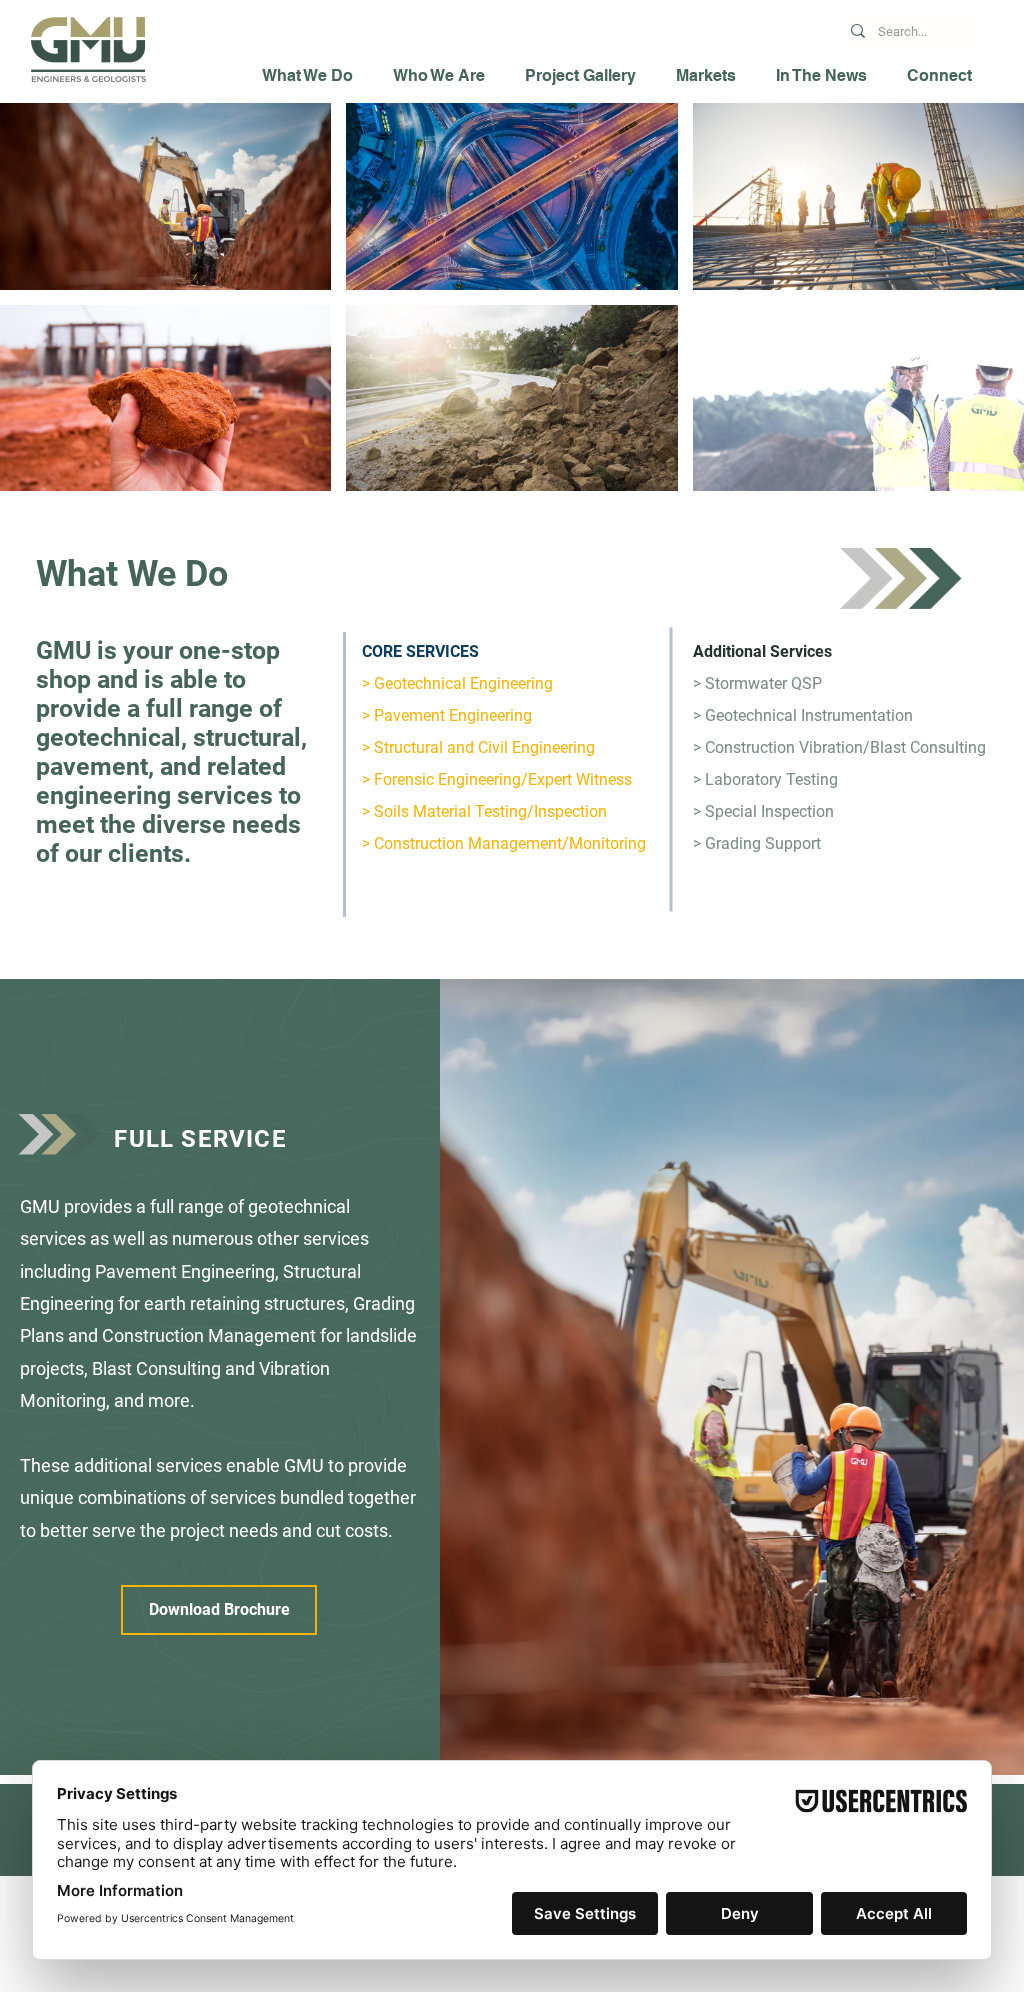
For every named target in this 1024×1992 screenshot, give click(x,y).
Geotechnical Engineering (463, 683)
